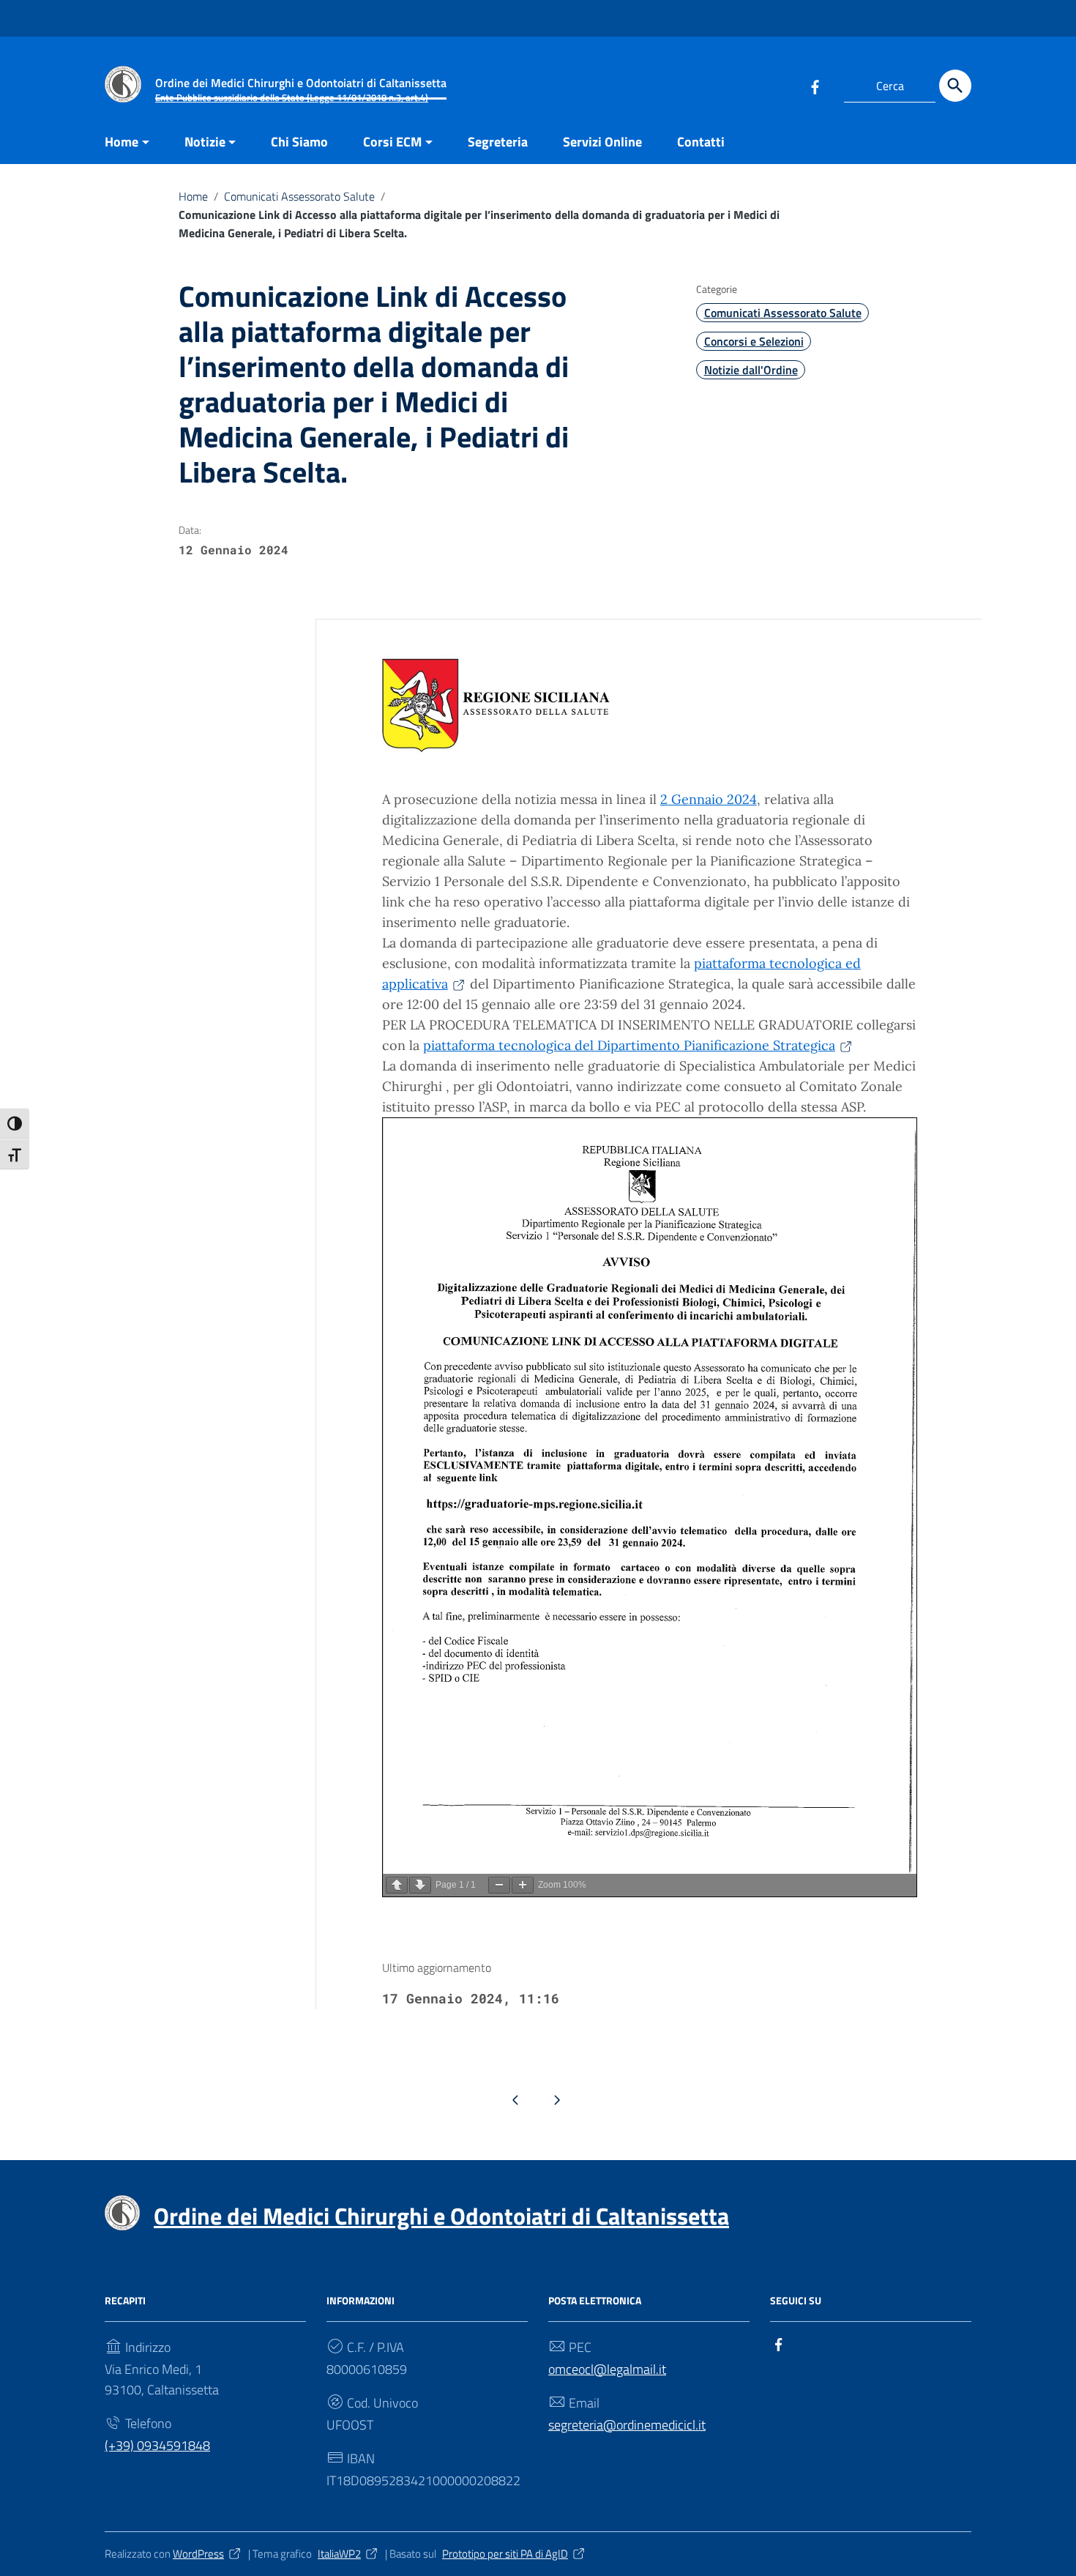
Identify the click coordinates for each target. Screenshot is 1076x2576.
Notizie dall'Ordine (751, 370)
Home (122, 142)
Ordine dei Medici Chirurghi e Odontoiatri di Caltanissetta (441, 2216)
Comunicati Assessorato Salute (299, 196)
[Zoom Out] (499, 1885)
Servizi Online (602, 142)
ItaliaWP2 (339, 2554)
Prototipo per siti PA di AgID (505, 2554)
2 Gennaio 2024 (709, 799)
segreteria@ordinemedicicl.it (627, 2425)
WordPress (198, 2554)
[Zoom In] (523, 1885)
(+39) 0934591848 (157, 2445)
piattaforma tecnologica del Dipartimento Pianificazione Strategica (629, 1045)
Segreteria (498, 142)
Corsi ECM (392, 142)
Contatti (701, 142)
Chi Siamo (299, 142)
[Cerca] (955, 86)
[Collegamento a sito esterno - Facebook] (815, 86)
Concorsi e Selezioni (754, 341)
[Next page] (420, 1885)
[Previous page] (397, 1885)
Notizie (205, 142)
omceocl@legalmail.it (607, 2369)
